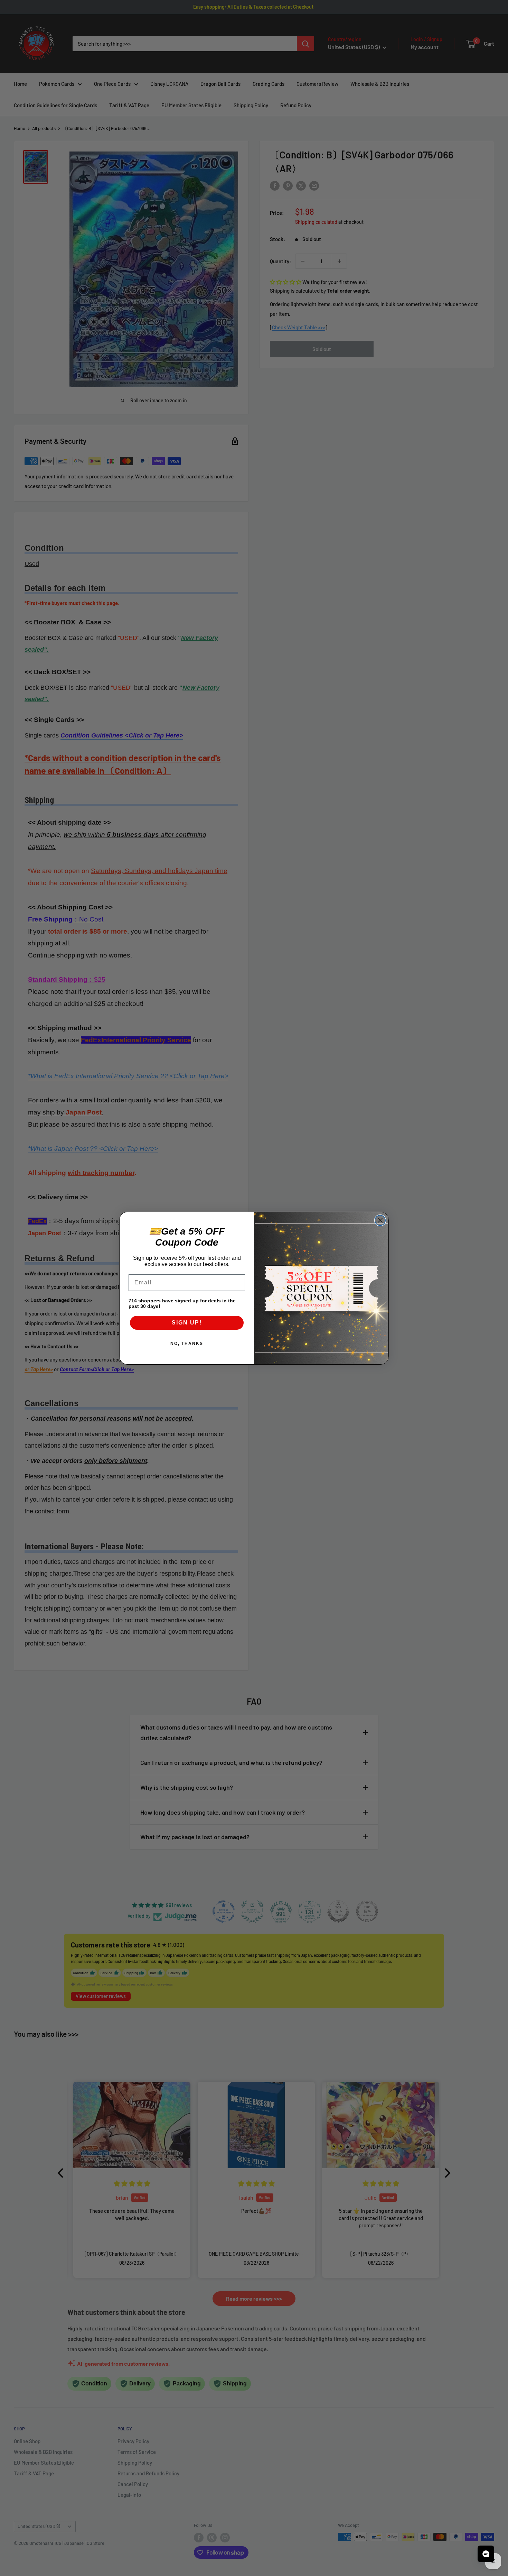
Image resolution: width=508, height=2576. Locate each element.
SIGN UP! (187, 1323)
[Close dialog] (380, 1220)
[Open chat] (486, 2554)
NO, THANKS (187, 1344)
